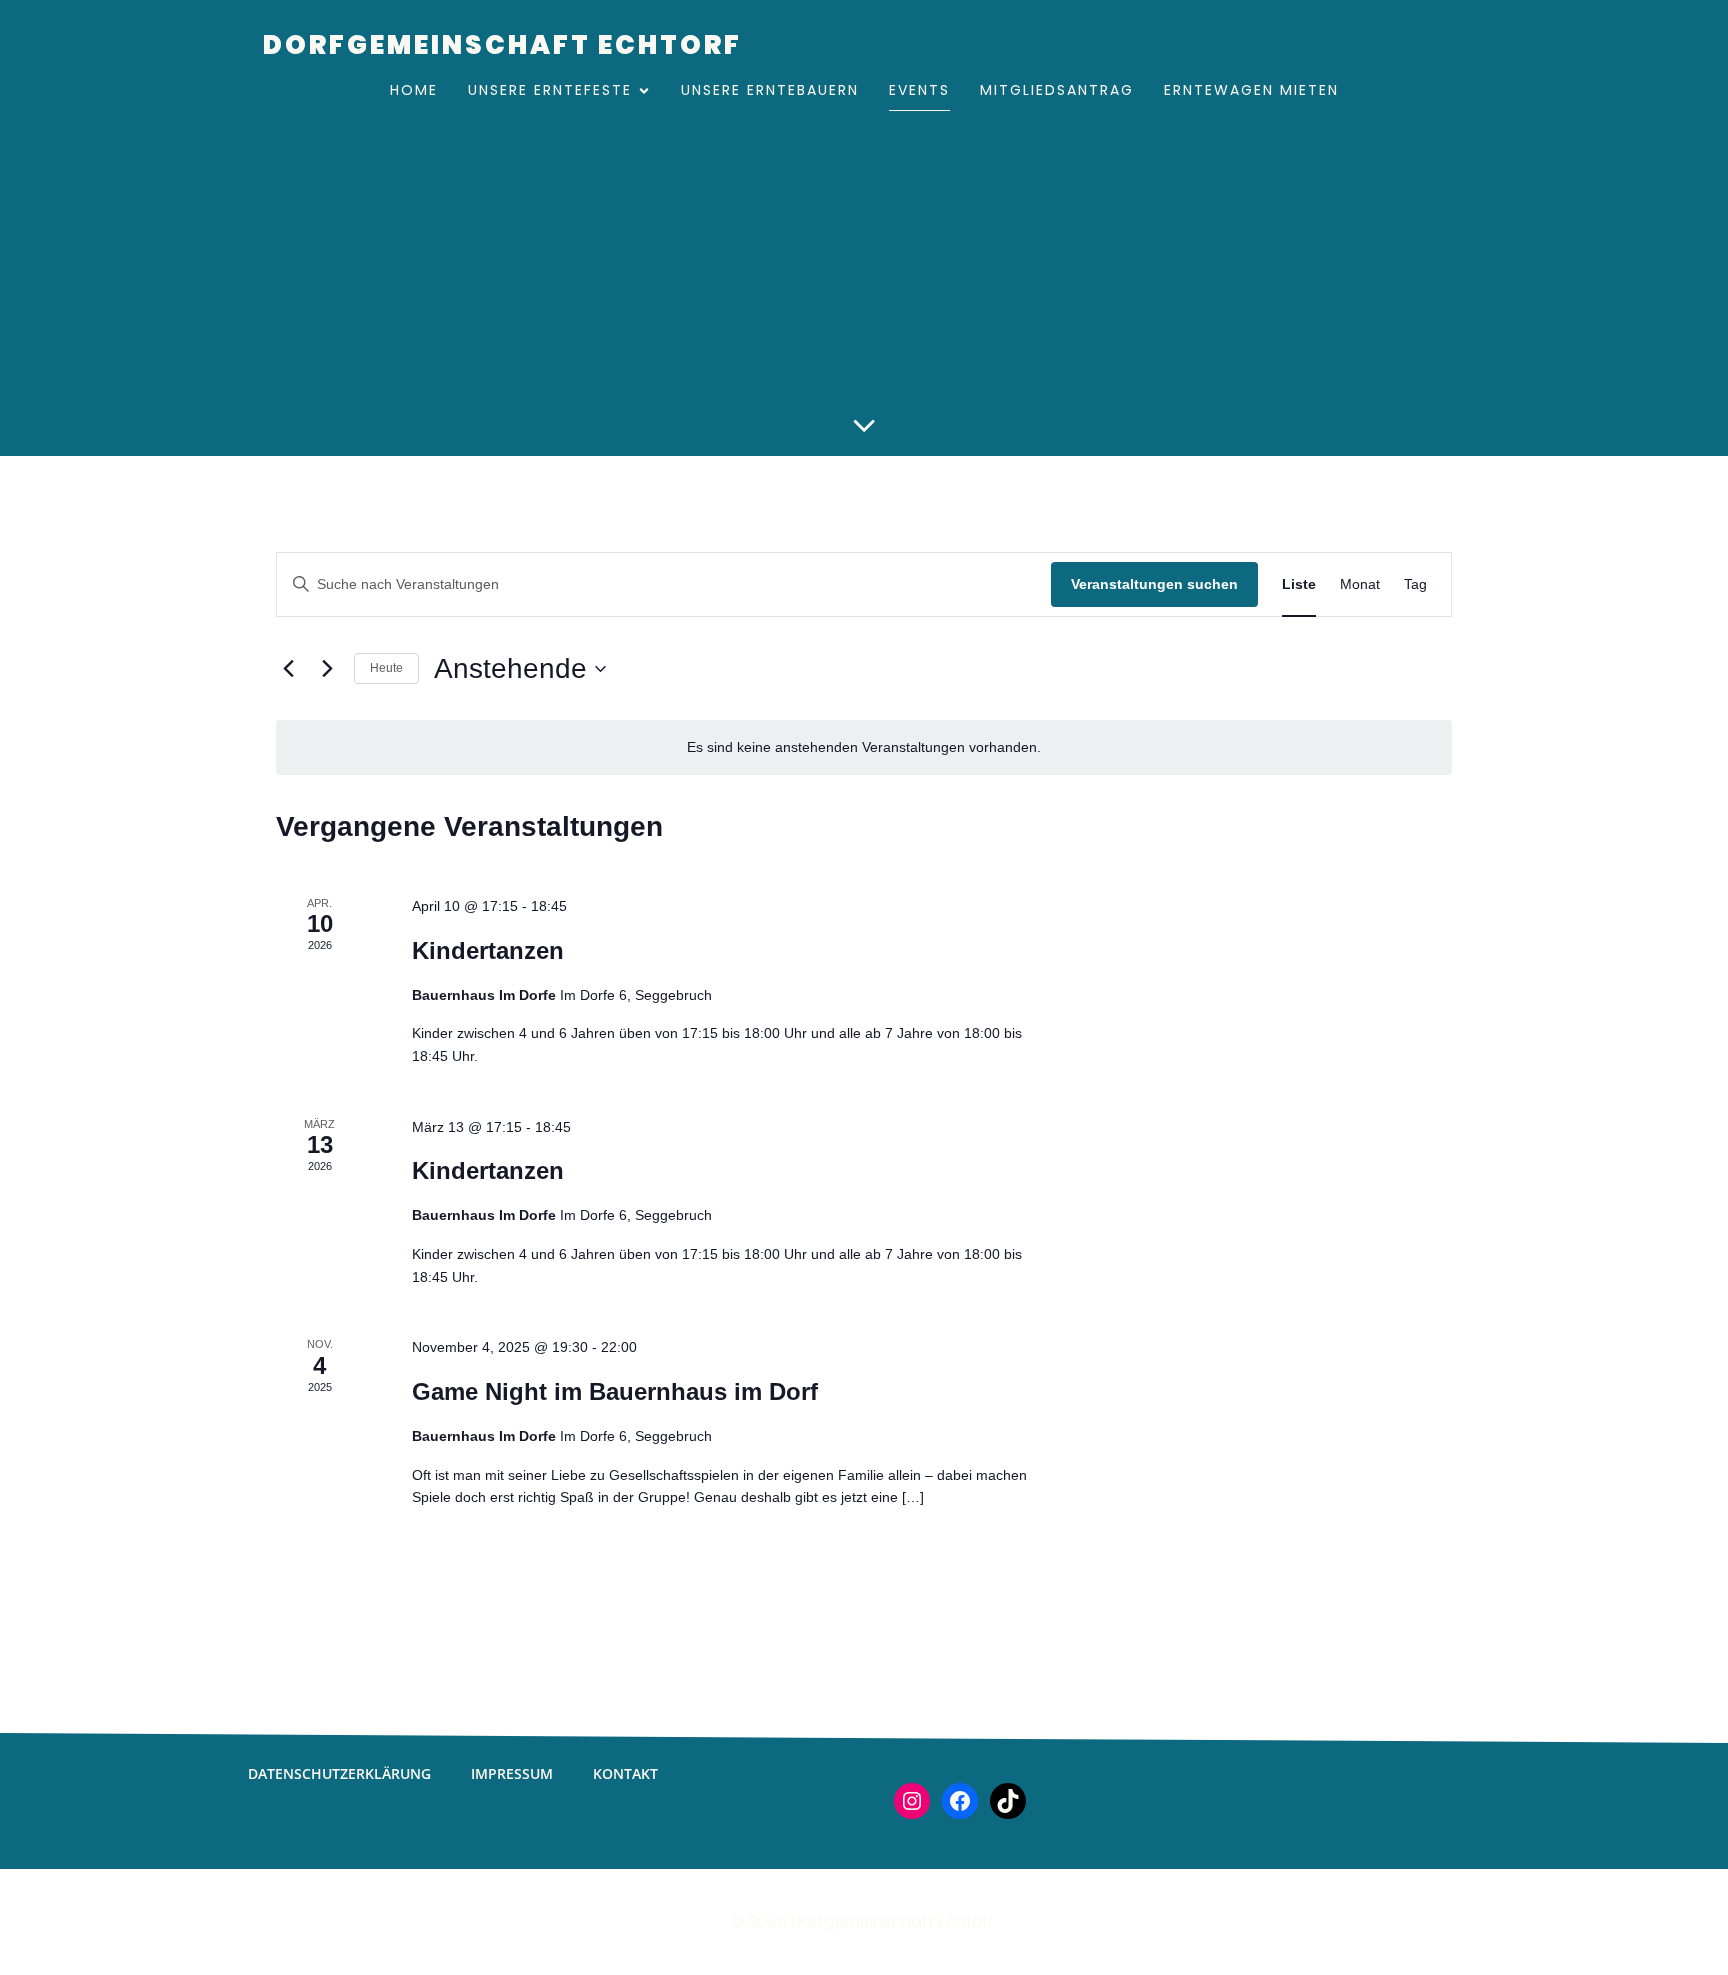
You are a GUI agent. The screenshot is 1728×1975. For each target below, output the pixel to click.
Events (919, 90)
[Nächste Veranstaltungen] (327, 669)
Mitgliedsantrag (1057, 90)
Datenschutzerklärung (339, 1773)
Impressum (512, 1773)
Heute (386, 668)
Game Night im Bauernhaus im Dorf (615, 1391)
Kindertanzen (488, 950)
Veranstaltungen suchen (1154, 584)
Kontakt (625, 1773)
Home (414, 90)
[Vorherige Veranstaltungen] (288, 669)
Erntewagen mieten (1251, 90)
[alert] (864, 747)
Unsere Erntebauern (770, 90)
